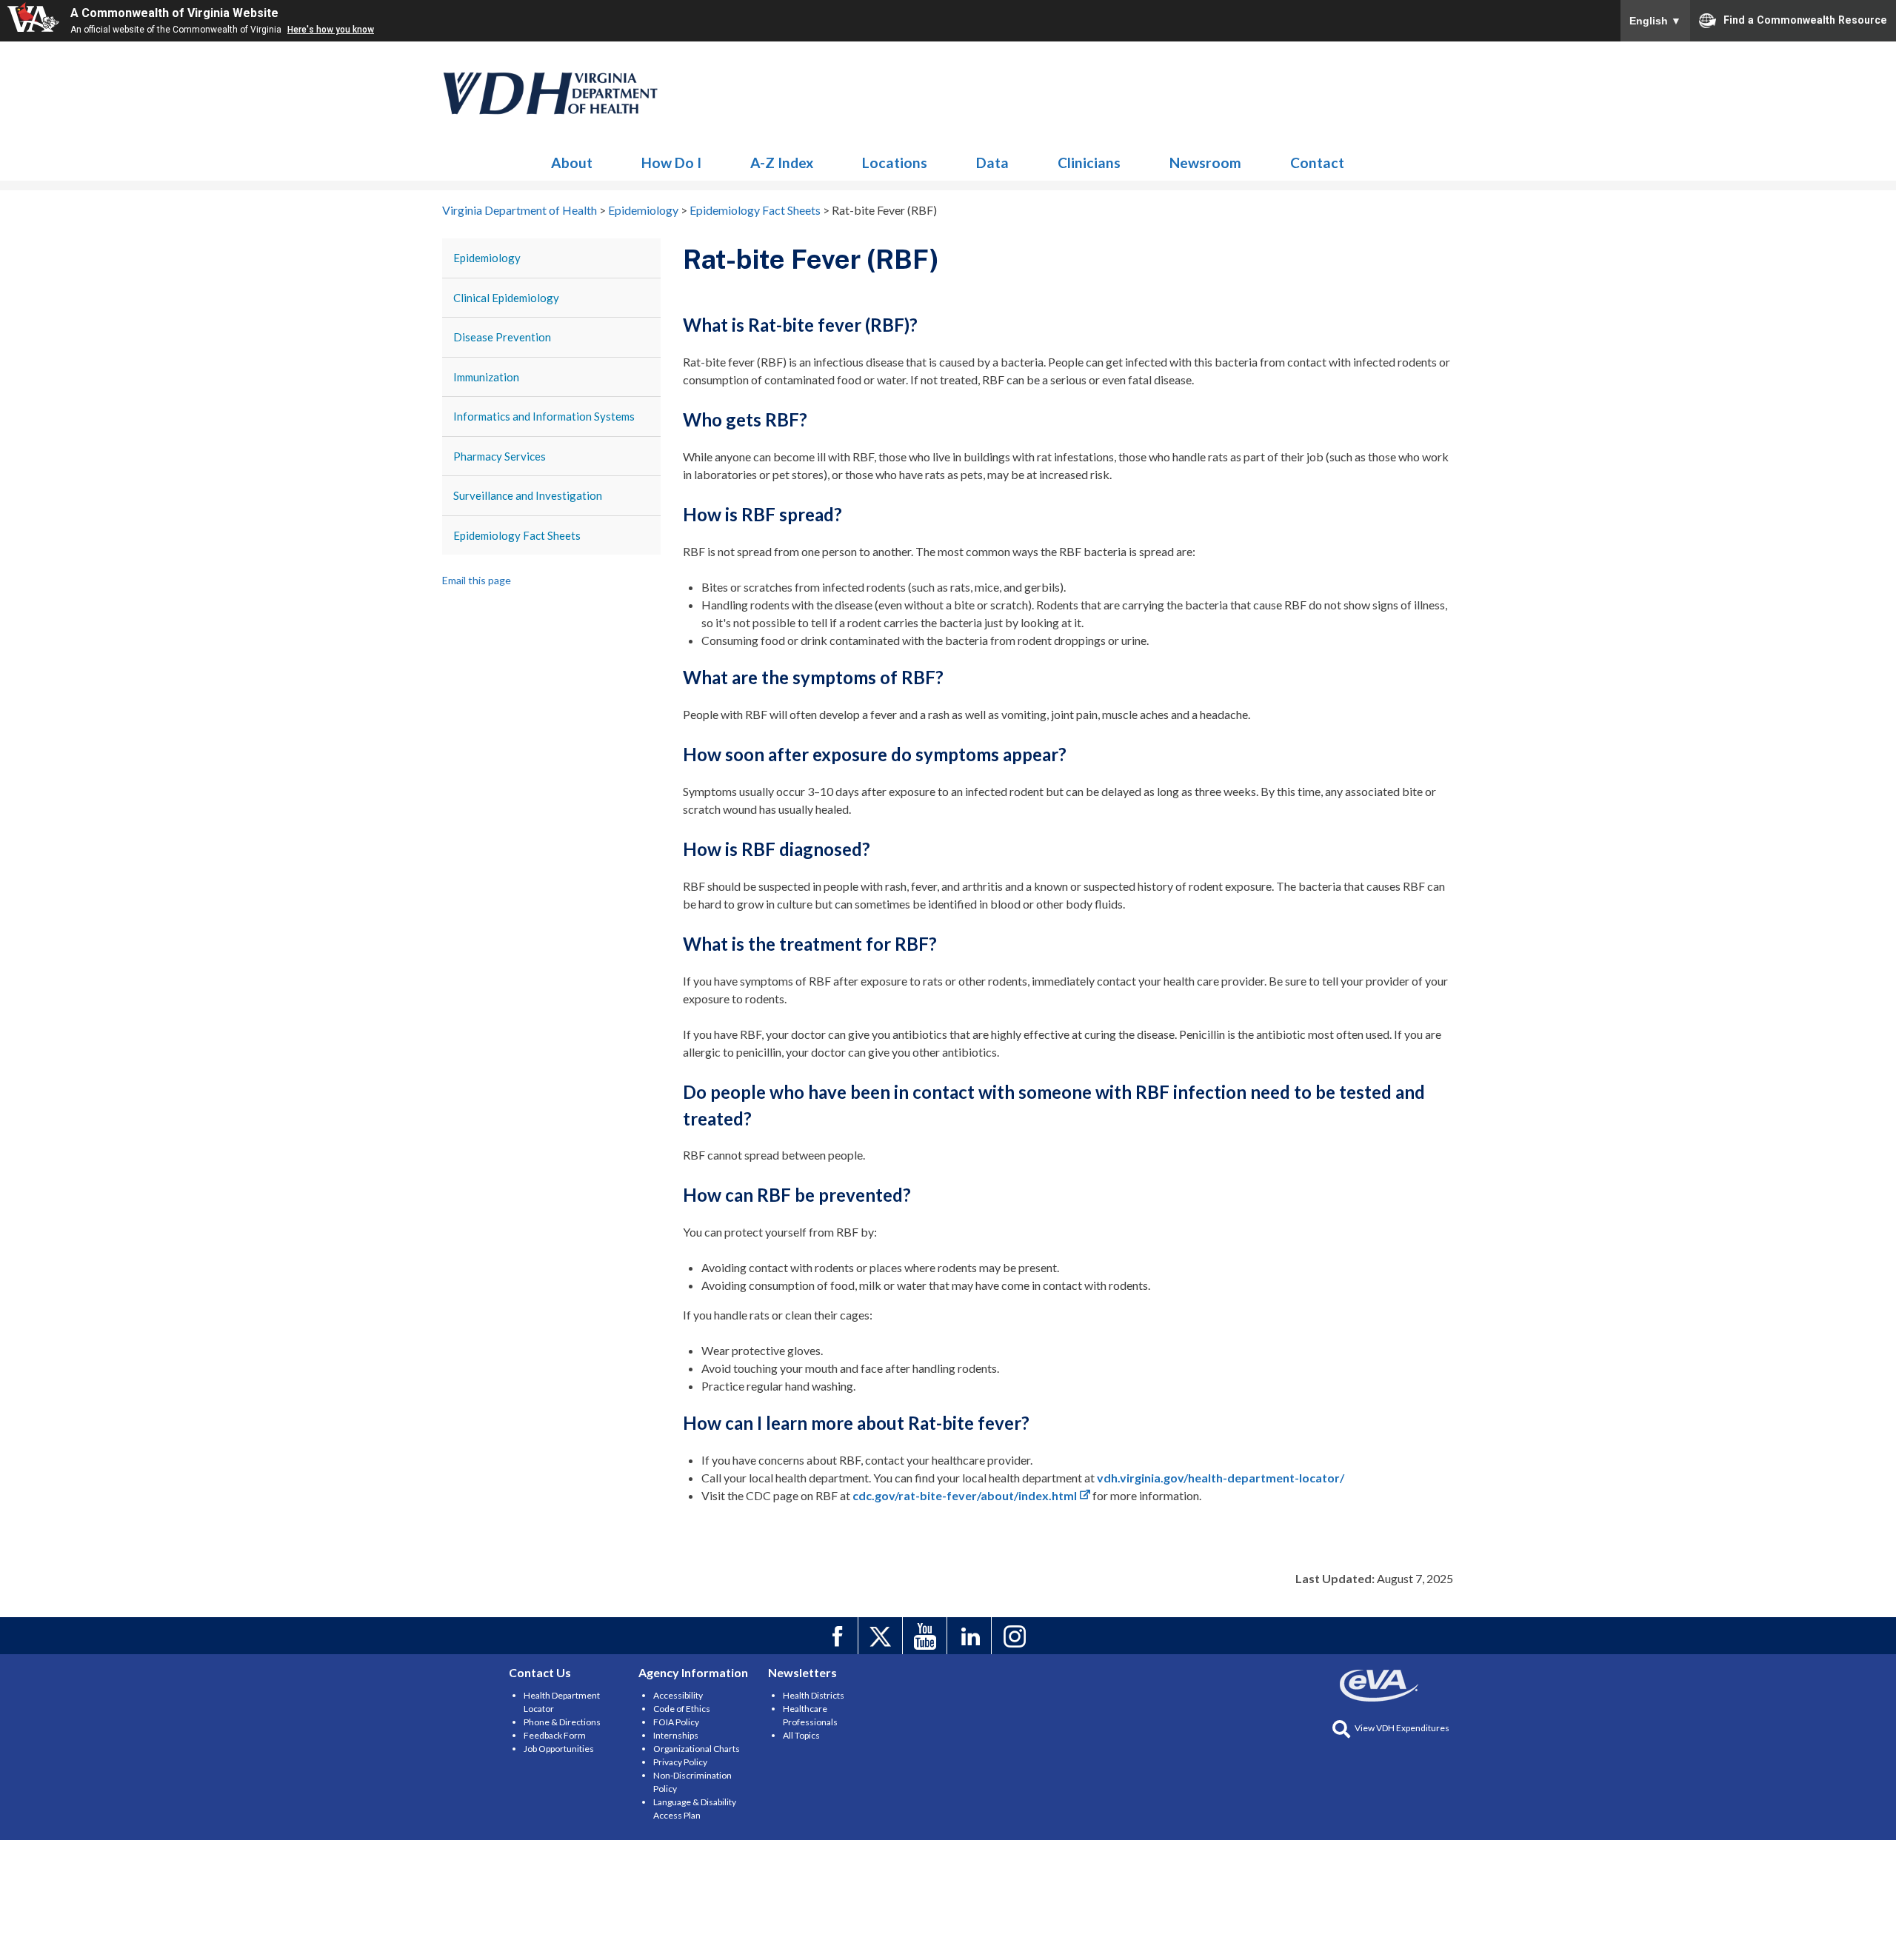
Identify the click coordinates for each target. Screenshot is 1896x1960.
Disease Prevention (502, 337)
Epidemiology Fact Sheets (517, 535)
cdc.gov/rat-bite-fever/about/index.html (965, 1495)
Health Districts (814, 1695)
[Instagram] (1016, 1636)
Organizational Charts (697, 1749)
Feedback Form (555, 1735)
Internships (676, 1735)
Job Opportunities (559, 1749)
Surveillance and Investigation (528, 495)
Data (992, 163)
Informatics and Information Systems (544, 416)
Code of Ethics (682, 1709)
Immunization (486, 377)
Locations (895, 163)
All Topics (801, 1735)
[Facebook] (838, 1636)
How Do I (671, 163)
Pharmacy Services (500, 456)
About (572, 163)
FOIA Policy (676, 1722)
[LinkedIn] (971, 1636)
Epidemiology (551, 93)
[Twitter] (882, 1636)
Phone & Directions (562, 1722)
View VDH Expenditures (1402, 1728)
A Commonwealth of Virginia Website (174, 13)
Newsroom (1205, 163)
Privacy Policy (680, 1762)
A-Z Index (782, 163)
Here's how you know (331, 30)
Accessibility (678, 1695)
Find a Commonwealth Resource (1805, 19)
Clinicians (1089, 163)
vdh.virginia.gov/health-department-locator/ (1221, 1478)
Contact (1317, 163)
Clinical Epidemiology (506, 298)
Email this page (477, 580)
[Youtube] (927, 1636)
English (1655, 21)
